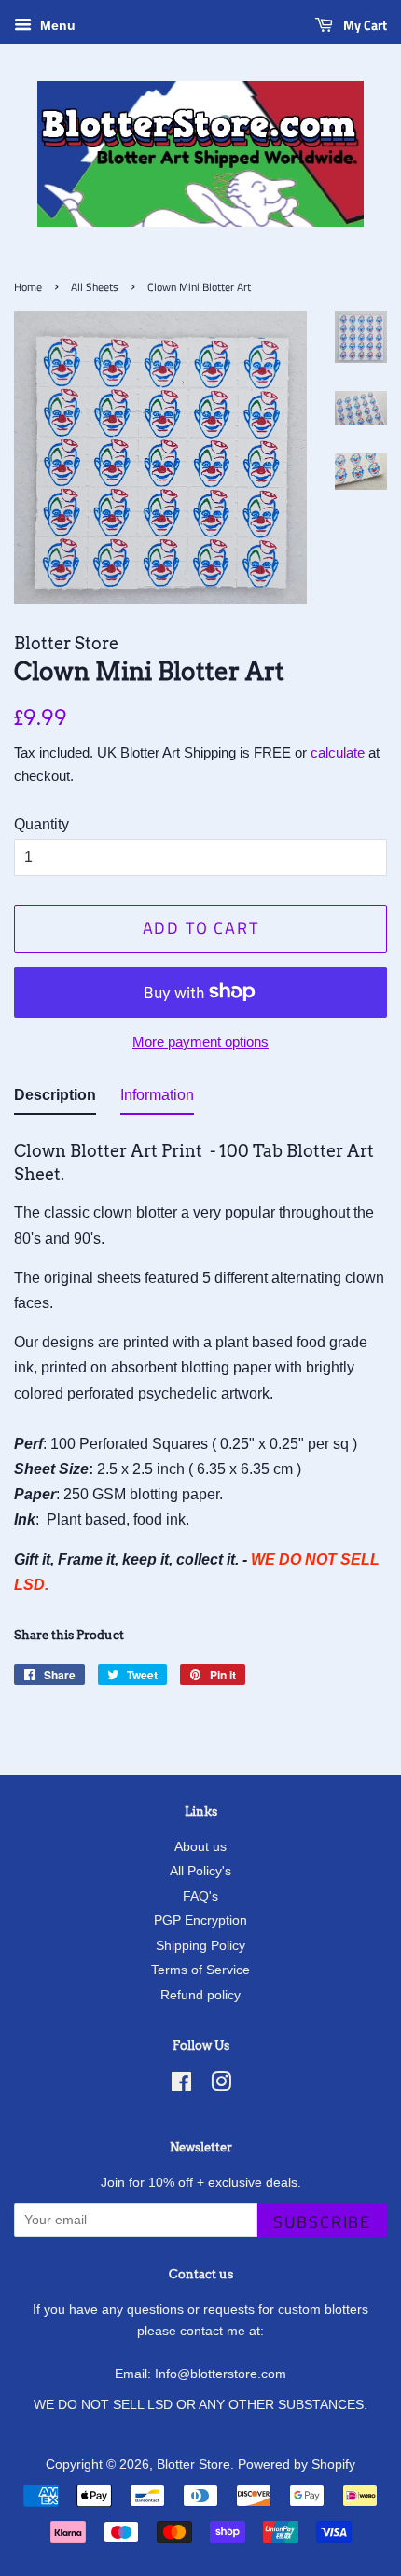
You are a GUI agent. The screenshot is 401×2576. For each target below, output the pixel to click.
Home (28, 287)
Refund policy (200, 1995)
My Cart (364, 25)
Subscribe (322, 2222)
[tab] (55, 1099)
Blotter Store (194, 2465)
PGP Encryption (200, 1921)
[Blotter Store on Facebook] (181, 2086)
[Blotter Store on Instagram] (221, 2086)
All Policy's (200, 1871)
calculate (338, 752)
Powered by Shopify (297, 2465)
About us (200, 1847)
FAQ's (200, 1896)
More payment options (200, 1042)
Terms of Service (200, 1970)
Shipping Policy (200, 1946)
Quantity (41, 824)
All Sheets (95, 287)
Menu (56, 25)
